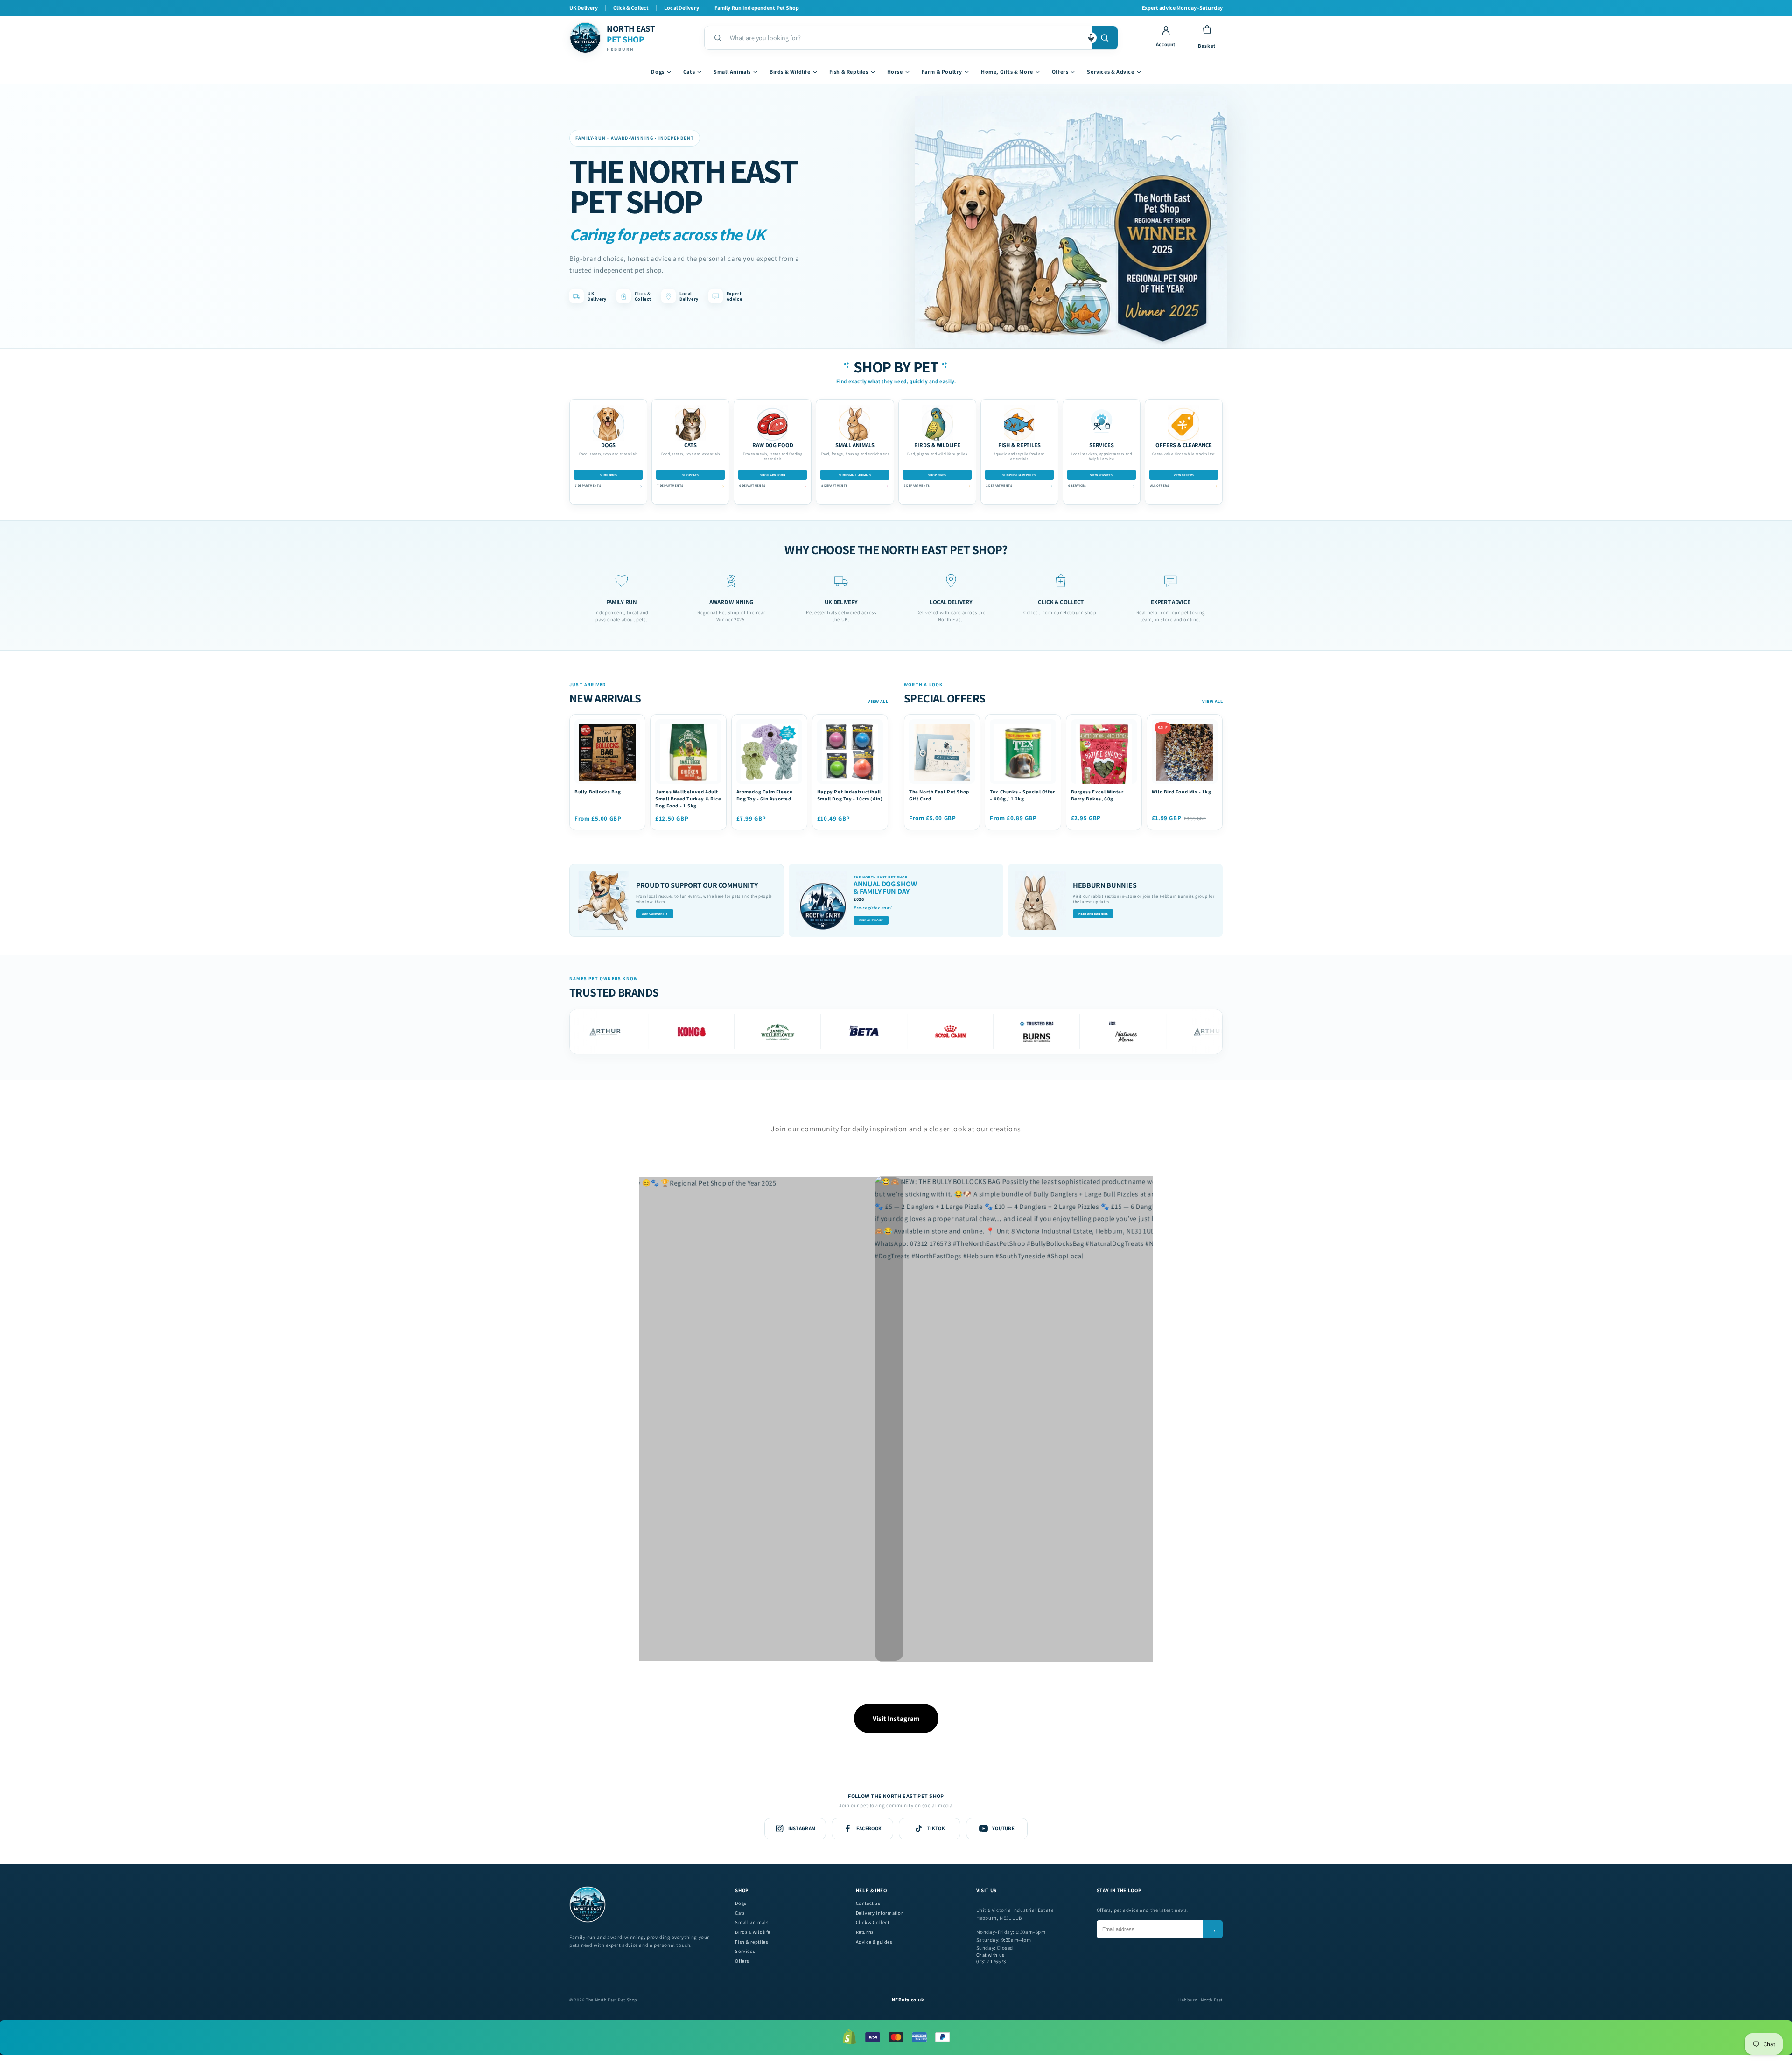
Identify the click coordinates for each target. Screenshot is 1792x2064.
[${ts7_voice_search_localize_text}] (1091, 38)
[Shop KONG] (596, 1032)
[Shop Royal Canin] (855, 1032)
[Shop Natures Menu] (1027, 1032)
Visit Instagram (896, 1718)
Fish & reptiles (751, 1942)
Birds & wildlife (753, 1932)
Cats (689, 72)
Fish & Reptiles (849, 72)
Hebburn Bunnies (1093, 914)
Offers (1060, 72)
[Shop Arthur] (1114, 1032)
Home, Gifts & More (1007, 72)
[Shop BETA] (768, 1032)
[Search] (1105, 38)
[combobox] (907, 38)
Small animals (752, 1922)
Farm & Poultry (942, 72)
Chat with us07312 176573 (991, 1958)
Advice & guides (874, 1942)
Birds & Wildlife (790, 72)
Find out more (871, 920)
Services (745, 1951)
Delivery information (880, 1913)
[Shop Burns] (941, 1032)
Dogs (658, 72)
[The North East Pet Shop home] (588, 1921)
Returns (865, 1932)
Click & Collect (873, 1922)
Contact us (868, 1903)
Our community (655, 914)
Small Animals (732, 72)
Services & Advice (1110, 72)
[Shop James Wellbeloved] (682, 1032)
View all (878, 701)
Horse (895, 72)
